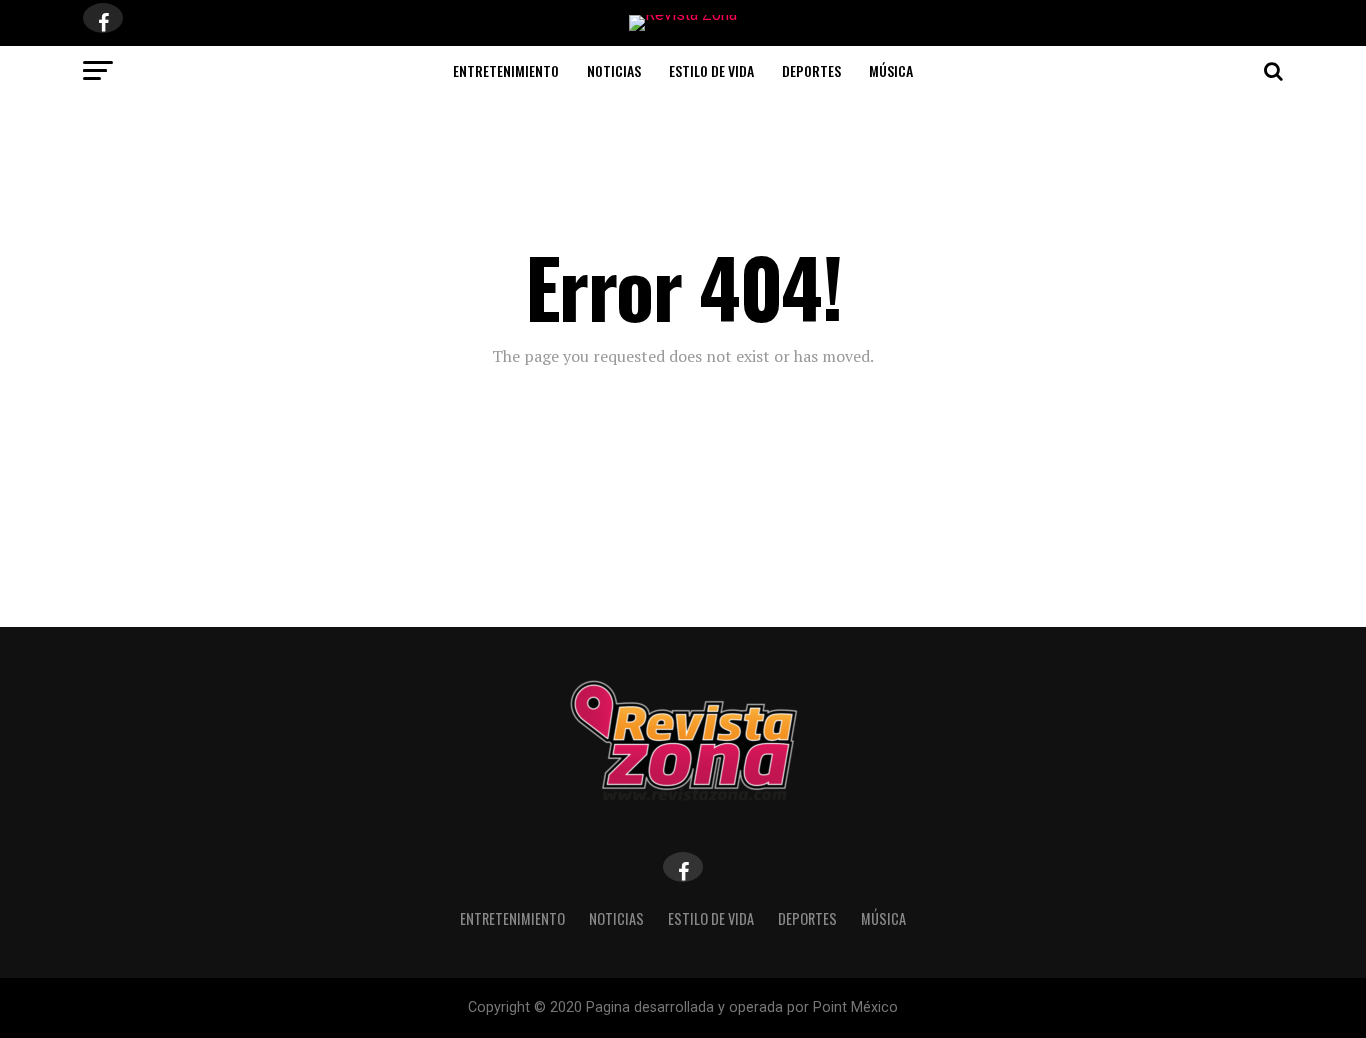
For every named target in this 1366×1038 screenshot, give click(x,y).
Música (891, 70)
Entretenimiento (506, 70)
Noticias (614, 70)
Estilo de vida (711, 70)
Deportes (811, 70)
